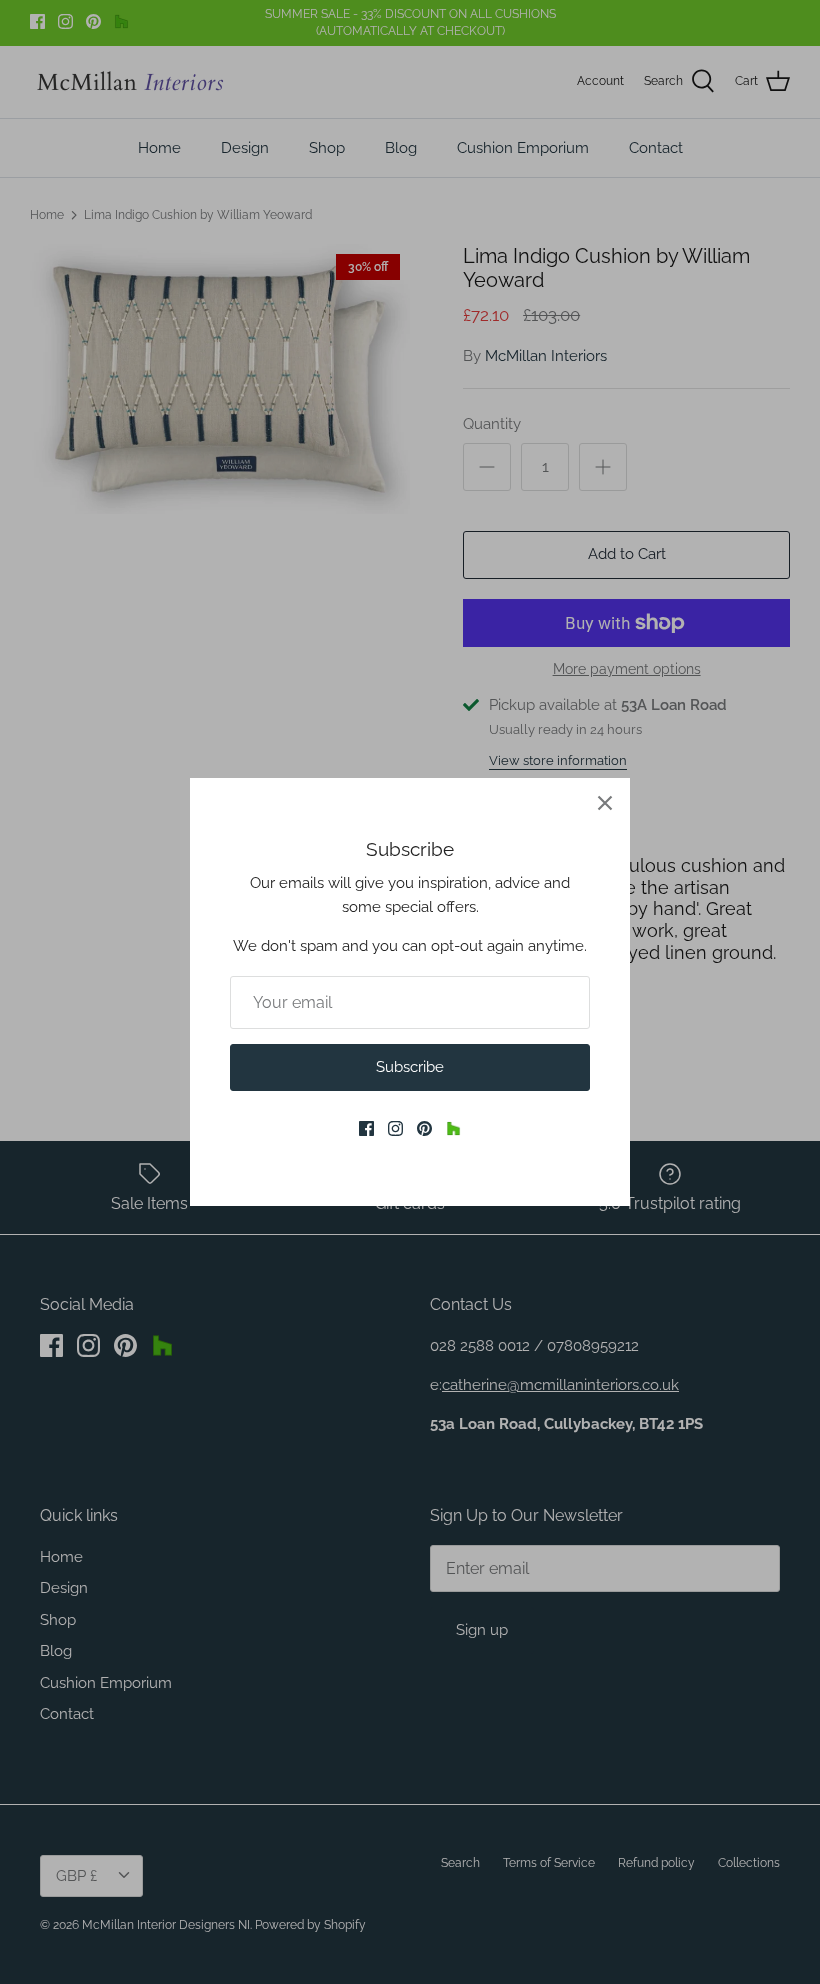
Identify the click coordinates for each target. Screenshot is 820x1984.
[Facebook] (366, 1128)
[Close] (605, 803)
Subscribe (410, 1067)
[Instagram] (395, 1128)
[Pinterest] (424, 1128)
